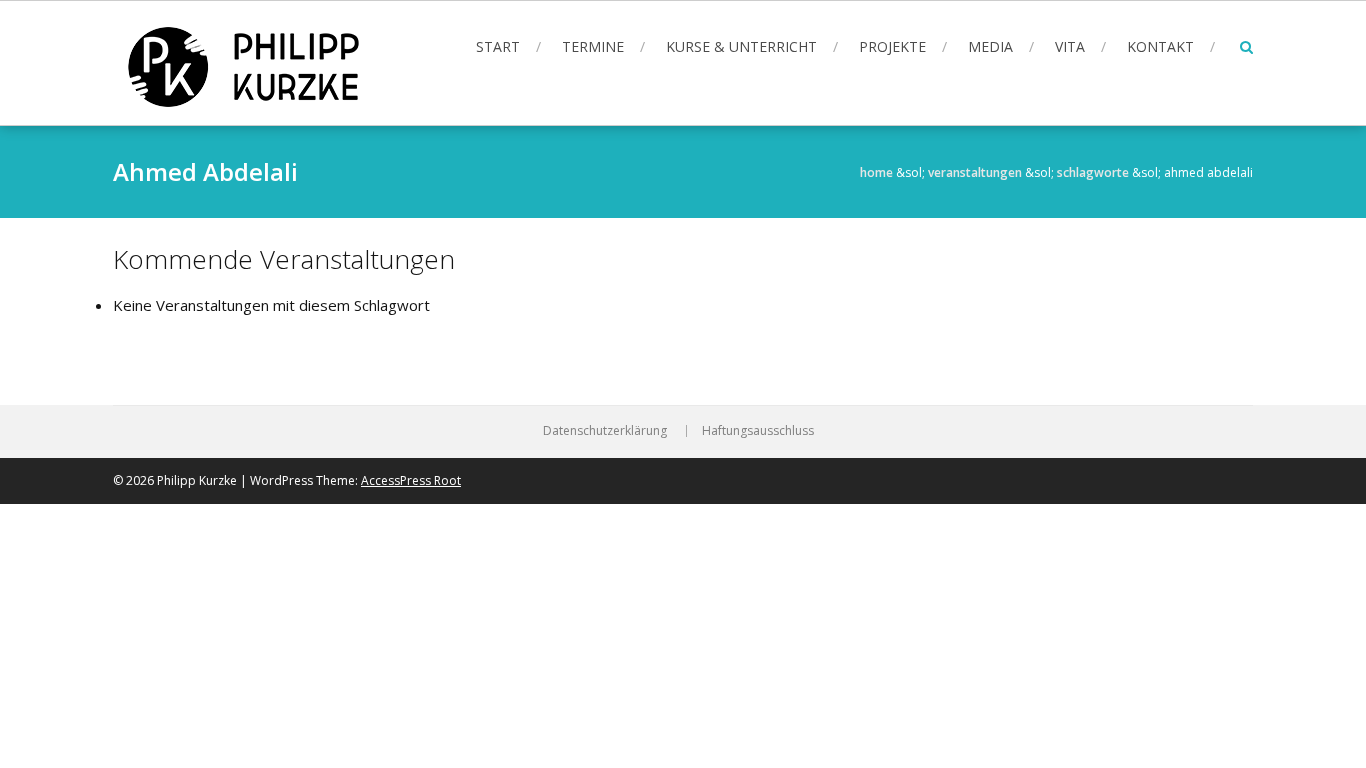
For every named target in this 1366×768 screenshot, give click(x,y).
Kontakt (1160, 46)
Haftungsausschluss (758, 431)
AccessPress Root (411, 480)
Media (990, 46)
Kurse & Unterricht (741, 46)
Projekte (892, 46)
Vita (1070, 46)
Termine (593, 46)
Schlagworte (1093, 172)
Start (498, 46)
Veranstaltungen (975, 172)
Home (876, 172)
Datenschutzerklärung (605, 431)
